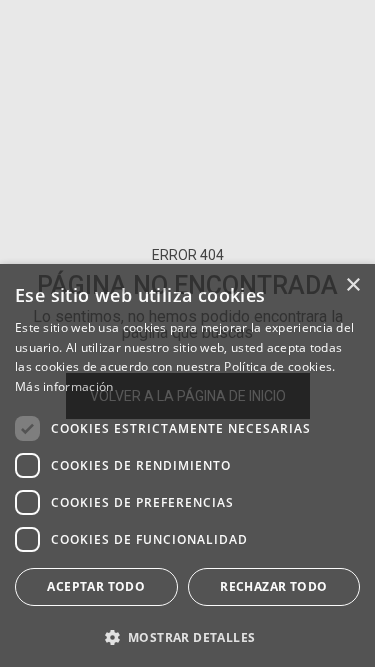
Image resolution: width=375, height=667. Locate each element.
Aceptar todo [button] (96, 586)
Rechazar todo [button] (273, 586)
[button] (187, 635)
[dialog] (187, 465)
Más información (64, 386)
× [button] (352, 285)
